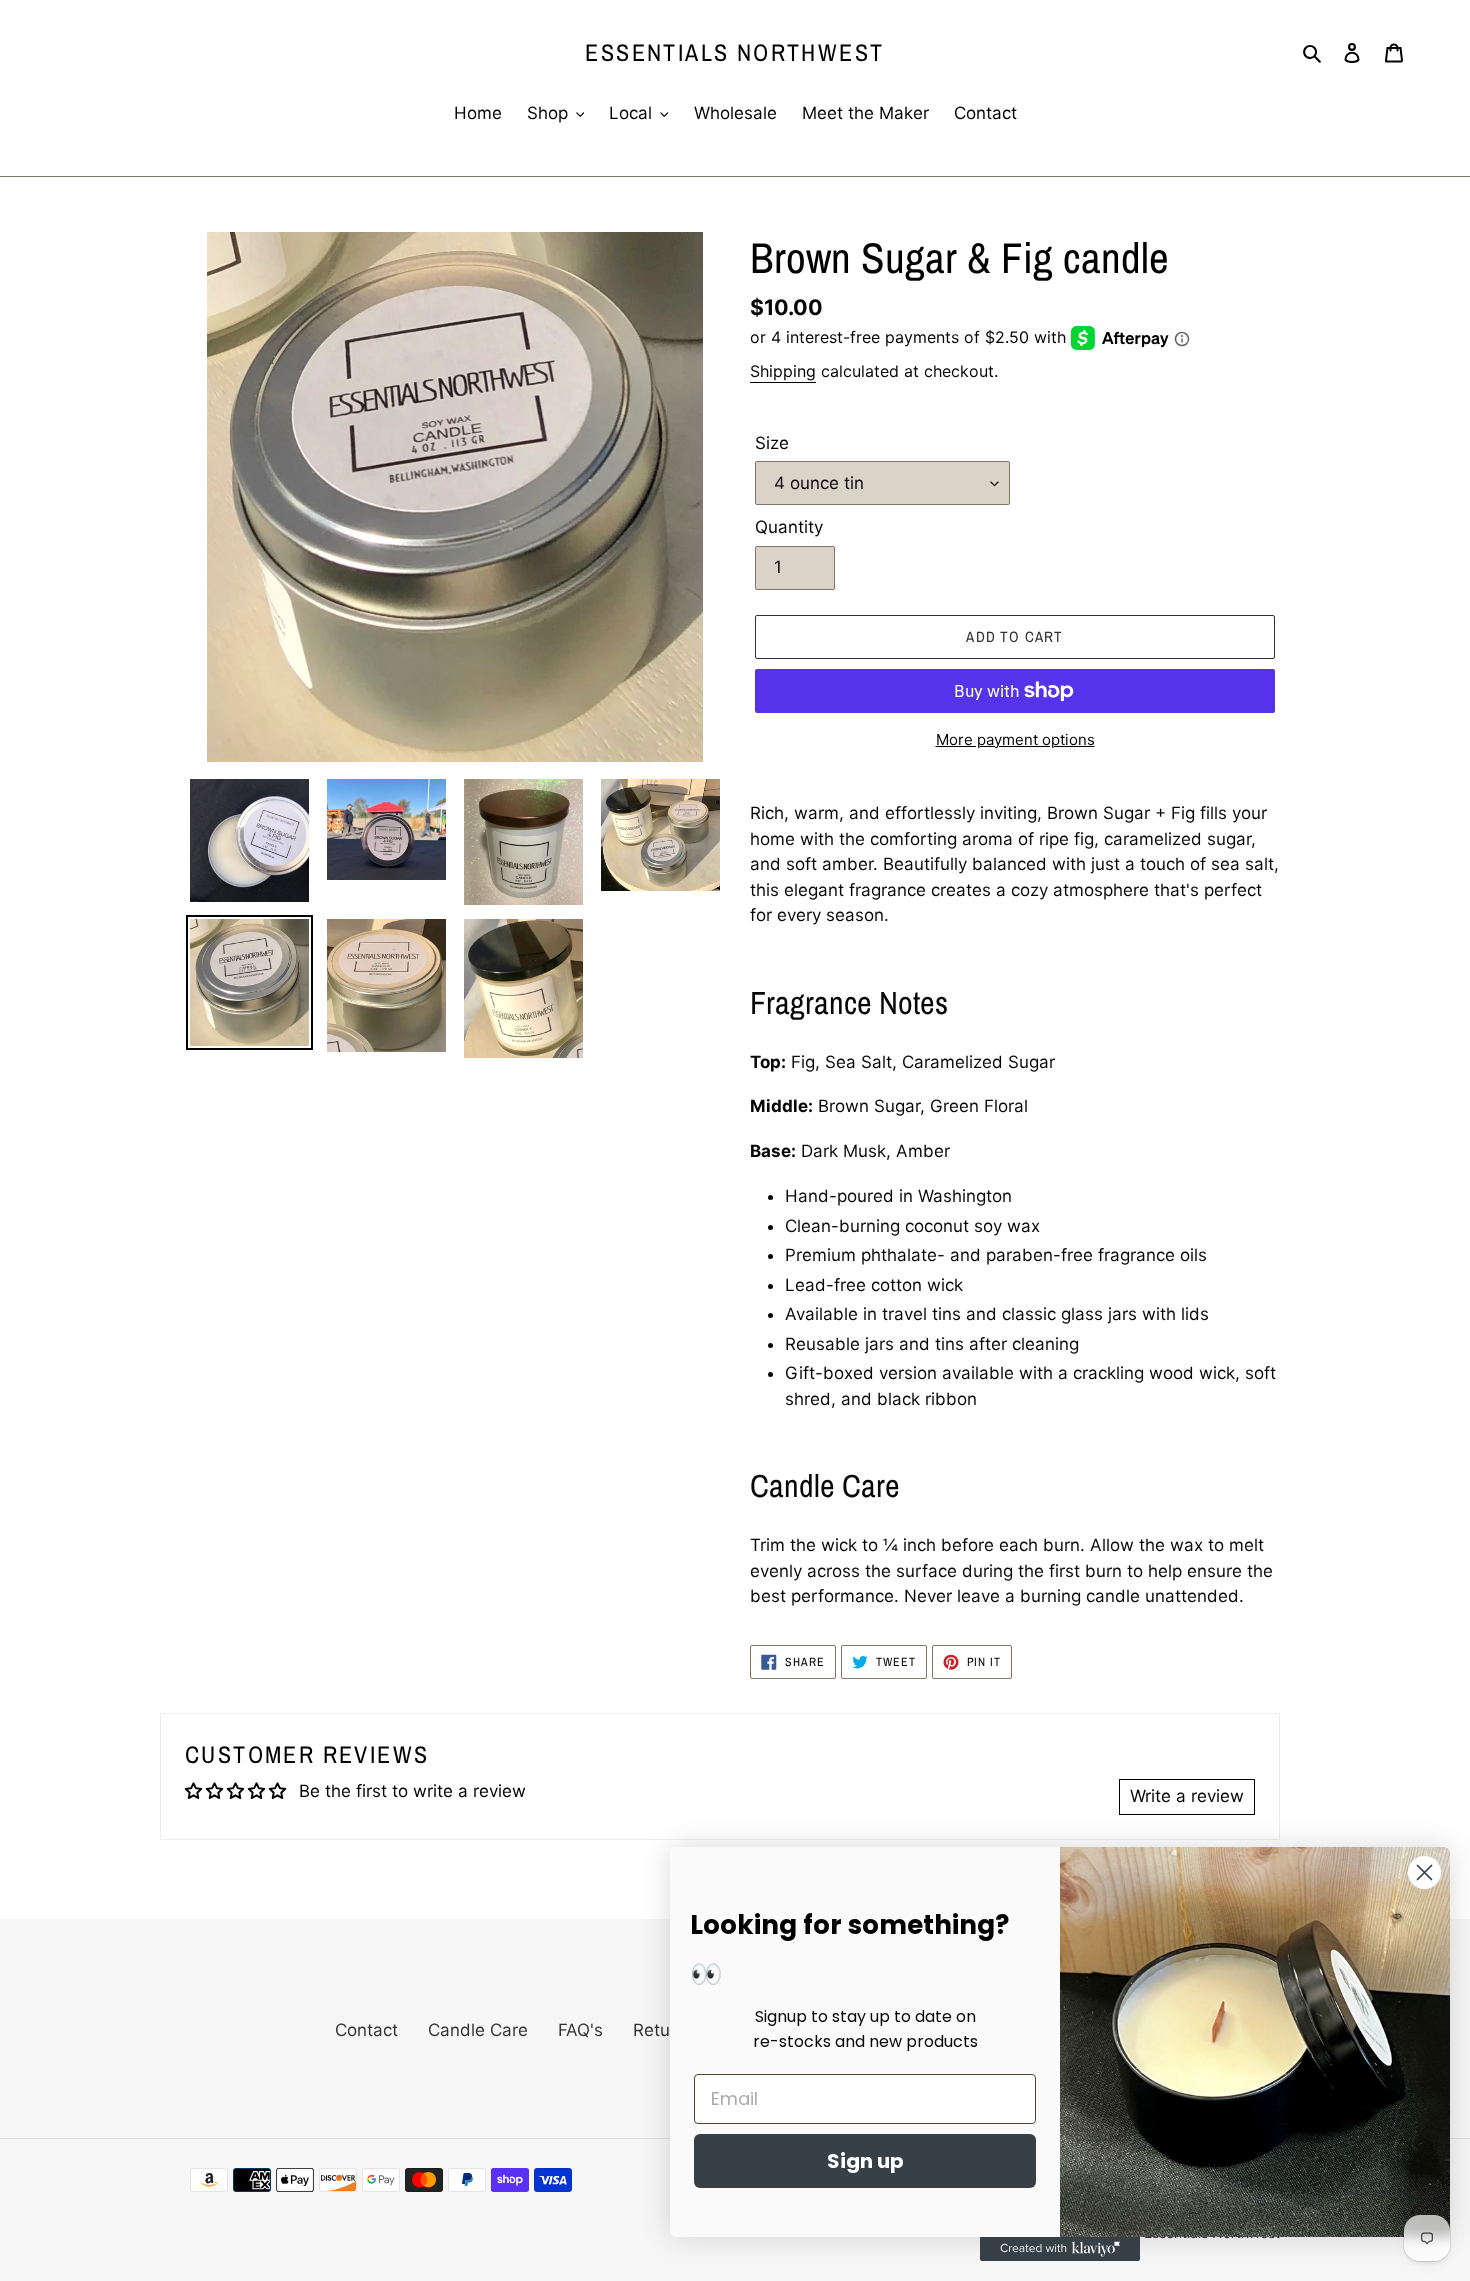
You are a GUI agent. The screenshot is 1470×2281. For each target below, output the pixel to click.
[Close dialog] (1424, 1872)
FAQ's (580, 2030)
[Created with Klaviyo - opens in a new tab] (1060, 2249)
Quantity (789, 527)
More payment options (1015, 739)
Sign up (865, 2161)
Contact (366, 2030)
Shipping (783, 371)
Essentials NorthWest (734, 52)
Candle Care (478, 2030)
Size (772, 443)
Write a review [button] (1187, 1796)
